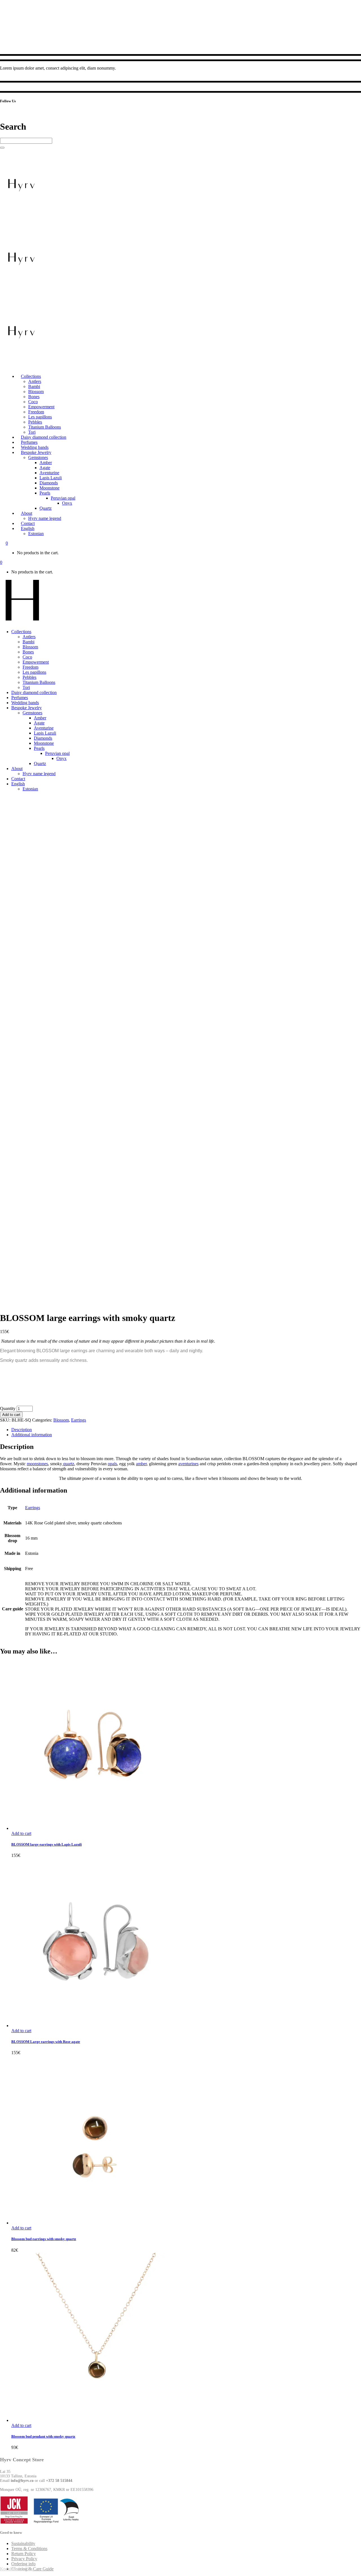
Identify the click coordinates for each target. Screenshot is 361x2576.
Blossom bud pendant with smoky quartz (43, 2436)
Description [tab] (22, 1430)
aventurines (188, 1464)
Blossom (61, 1420)
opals (112, 1464)
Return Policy (24, 2554)
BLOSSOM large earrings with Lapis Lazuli (47, 1844)
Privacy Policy (24, 2559)
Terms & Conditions (29, 2549)
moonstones (37, 1464)
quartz (68, 1464)
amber (141, 1464)
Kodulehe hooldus (16, 2569)
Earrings (79, 1420)
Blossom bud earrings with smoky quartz (44, 2239)
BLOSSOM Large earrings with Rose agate (46, 2042)
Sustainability (23, 2543)
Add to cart (11, 1415)
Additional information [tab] (32, 1435)
